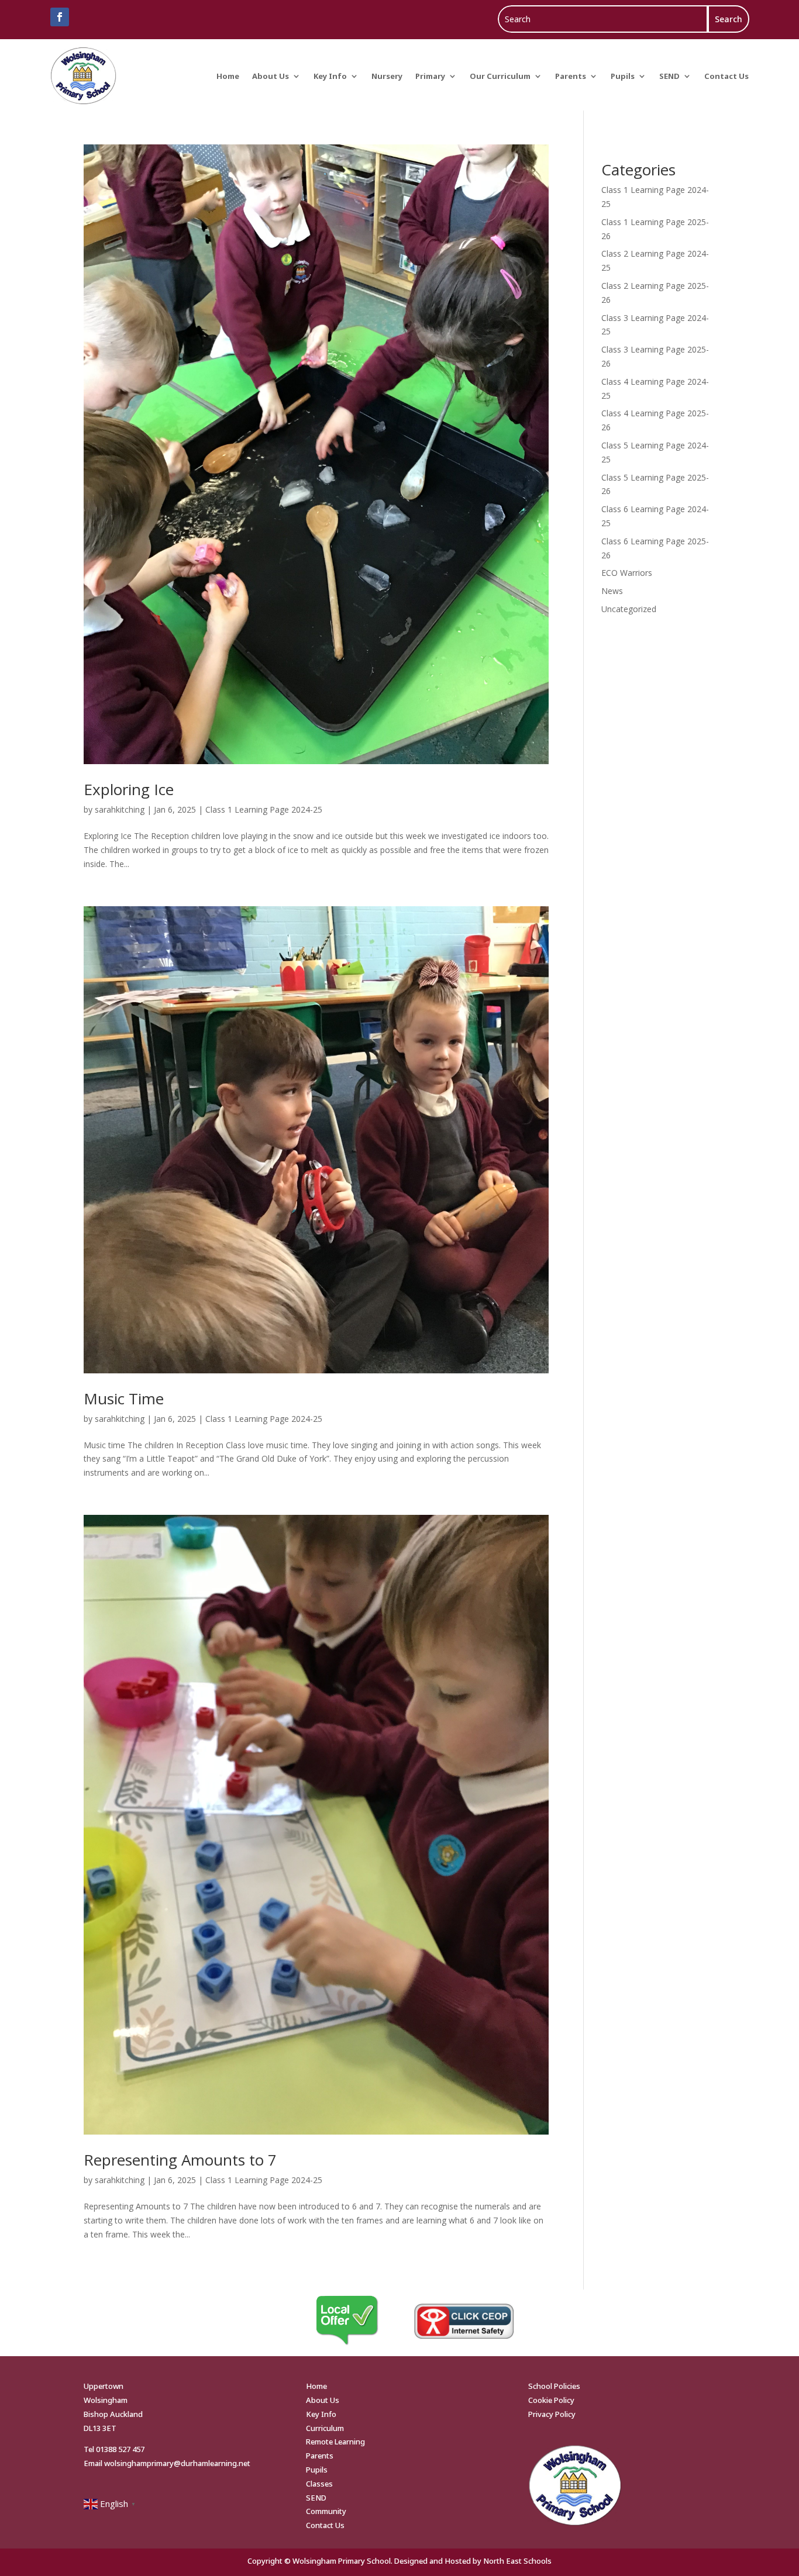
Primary (430, 76)
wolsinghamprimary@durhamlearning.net (177, 2463)
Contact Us (726, 76)
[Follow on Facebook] (60, 17)
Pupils (623, 76)
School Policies (554, 2386)
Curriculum (325, 2428)
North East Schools (517, 2561)
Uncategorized (629, 609)
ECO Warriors (627, 573)
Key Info (330, 76)
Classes (319, 2484)
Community (326, 2511)
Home (228, 76)
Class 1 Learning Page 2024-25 (264, 809)
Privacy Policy (552, 2414)
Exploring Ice (129, 789)
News (612, 591)
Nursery (387, 76)
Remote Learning (335, 2442)
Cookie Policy (551, 2400)
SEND (669, 76)
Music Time (124, 1399)
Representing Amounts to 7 (180, 2160)
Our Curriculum (500, 76)
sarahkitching (120, 809)
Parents (571, 76)
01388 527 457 (120, 2449)
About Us (271, 76)
